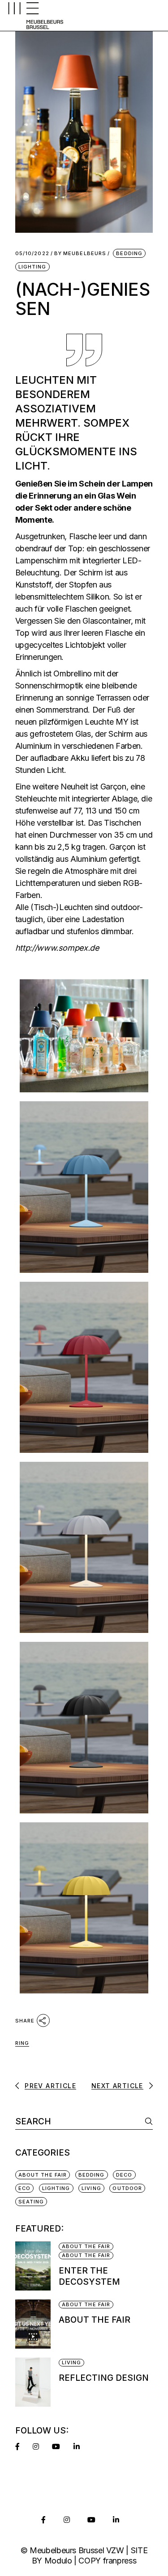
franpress (120, 2561)
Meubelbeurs (80, 254)
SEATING (31, 2202)
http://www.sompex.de (57, 948)
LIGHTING (32, 267)
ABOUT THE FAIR (43, 2175)
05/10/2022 (32, 254)
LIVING (91, 2188)
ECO (24, 2188)
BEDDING (129, 253)
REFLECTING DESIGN (104, 2378)
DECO (124, 2175)
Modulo (58, 2561)
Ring (22, 2043)
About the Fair (95, 2320)
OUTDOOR (127, 2188)
